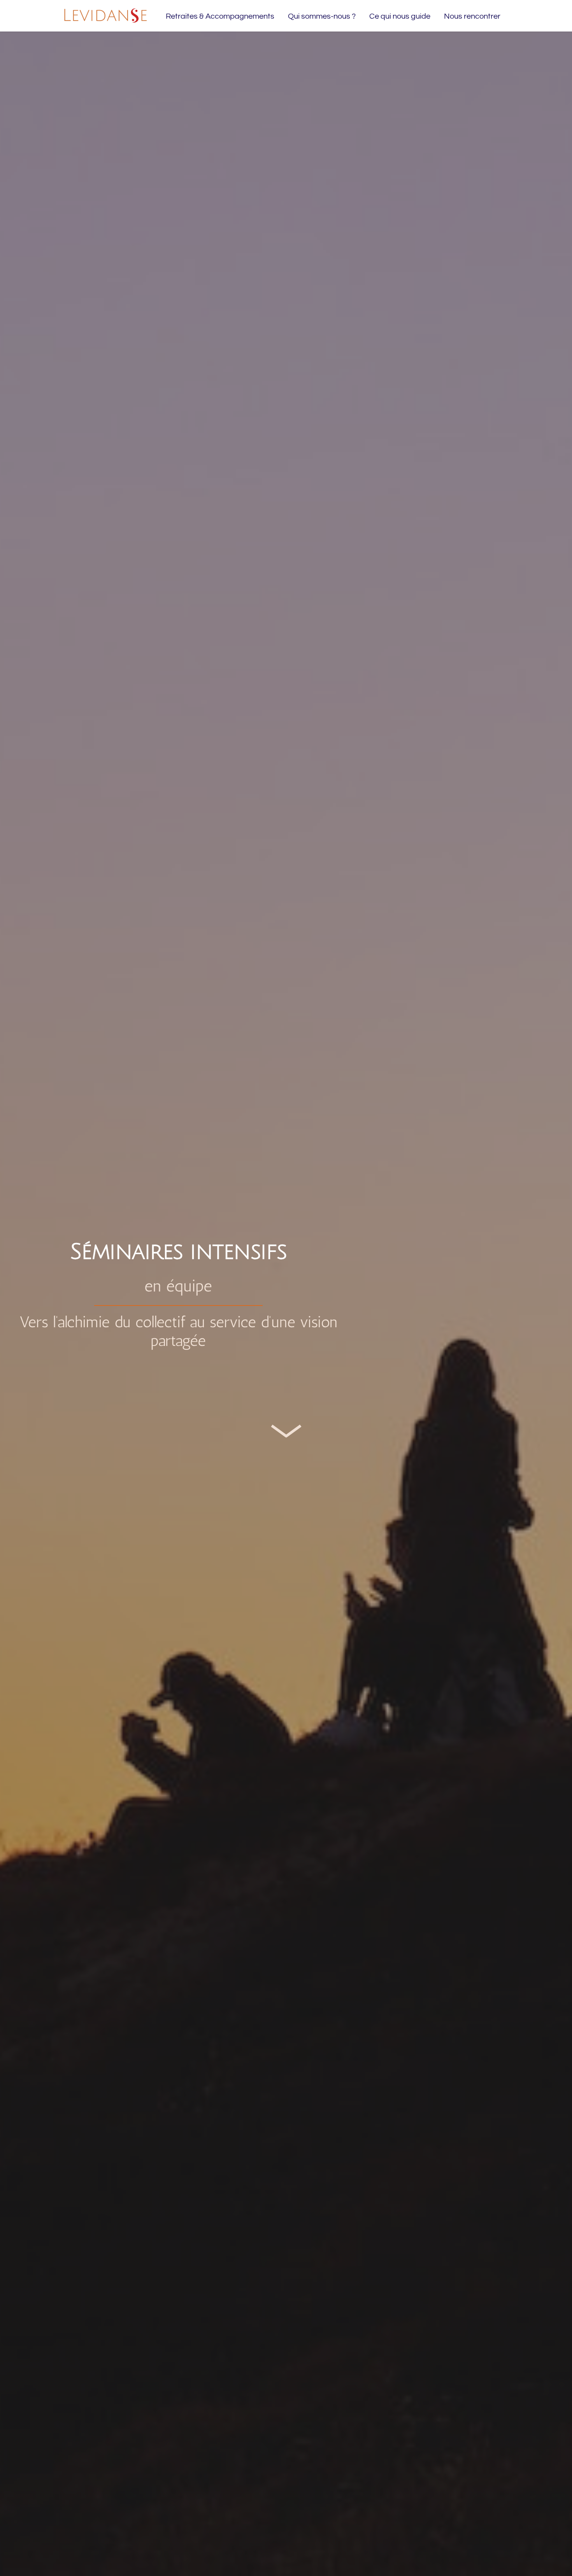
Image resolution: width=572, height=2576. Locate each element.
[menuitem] (220, 16)
